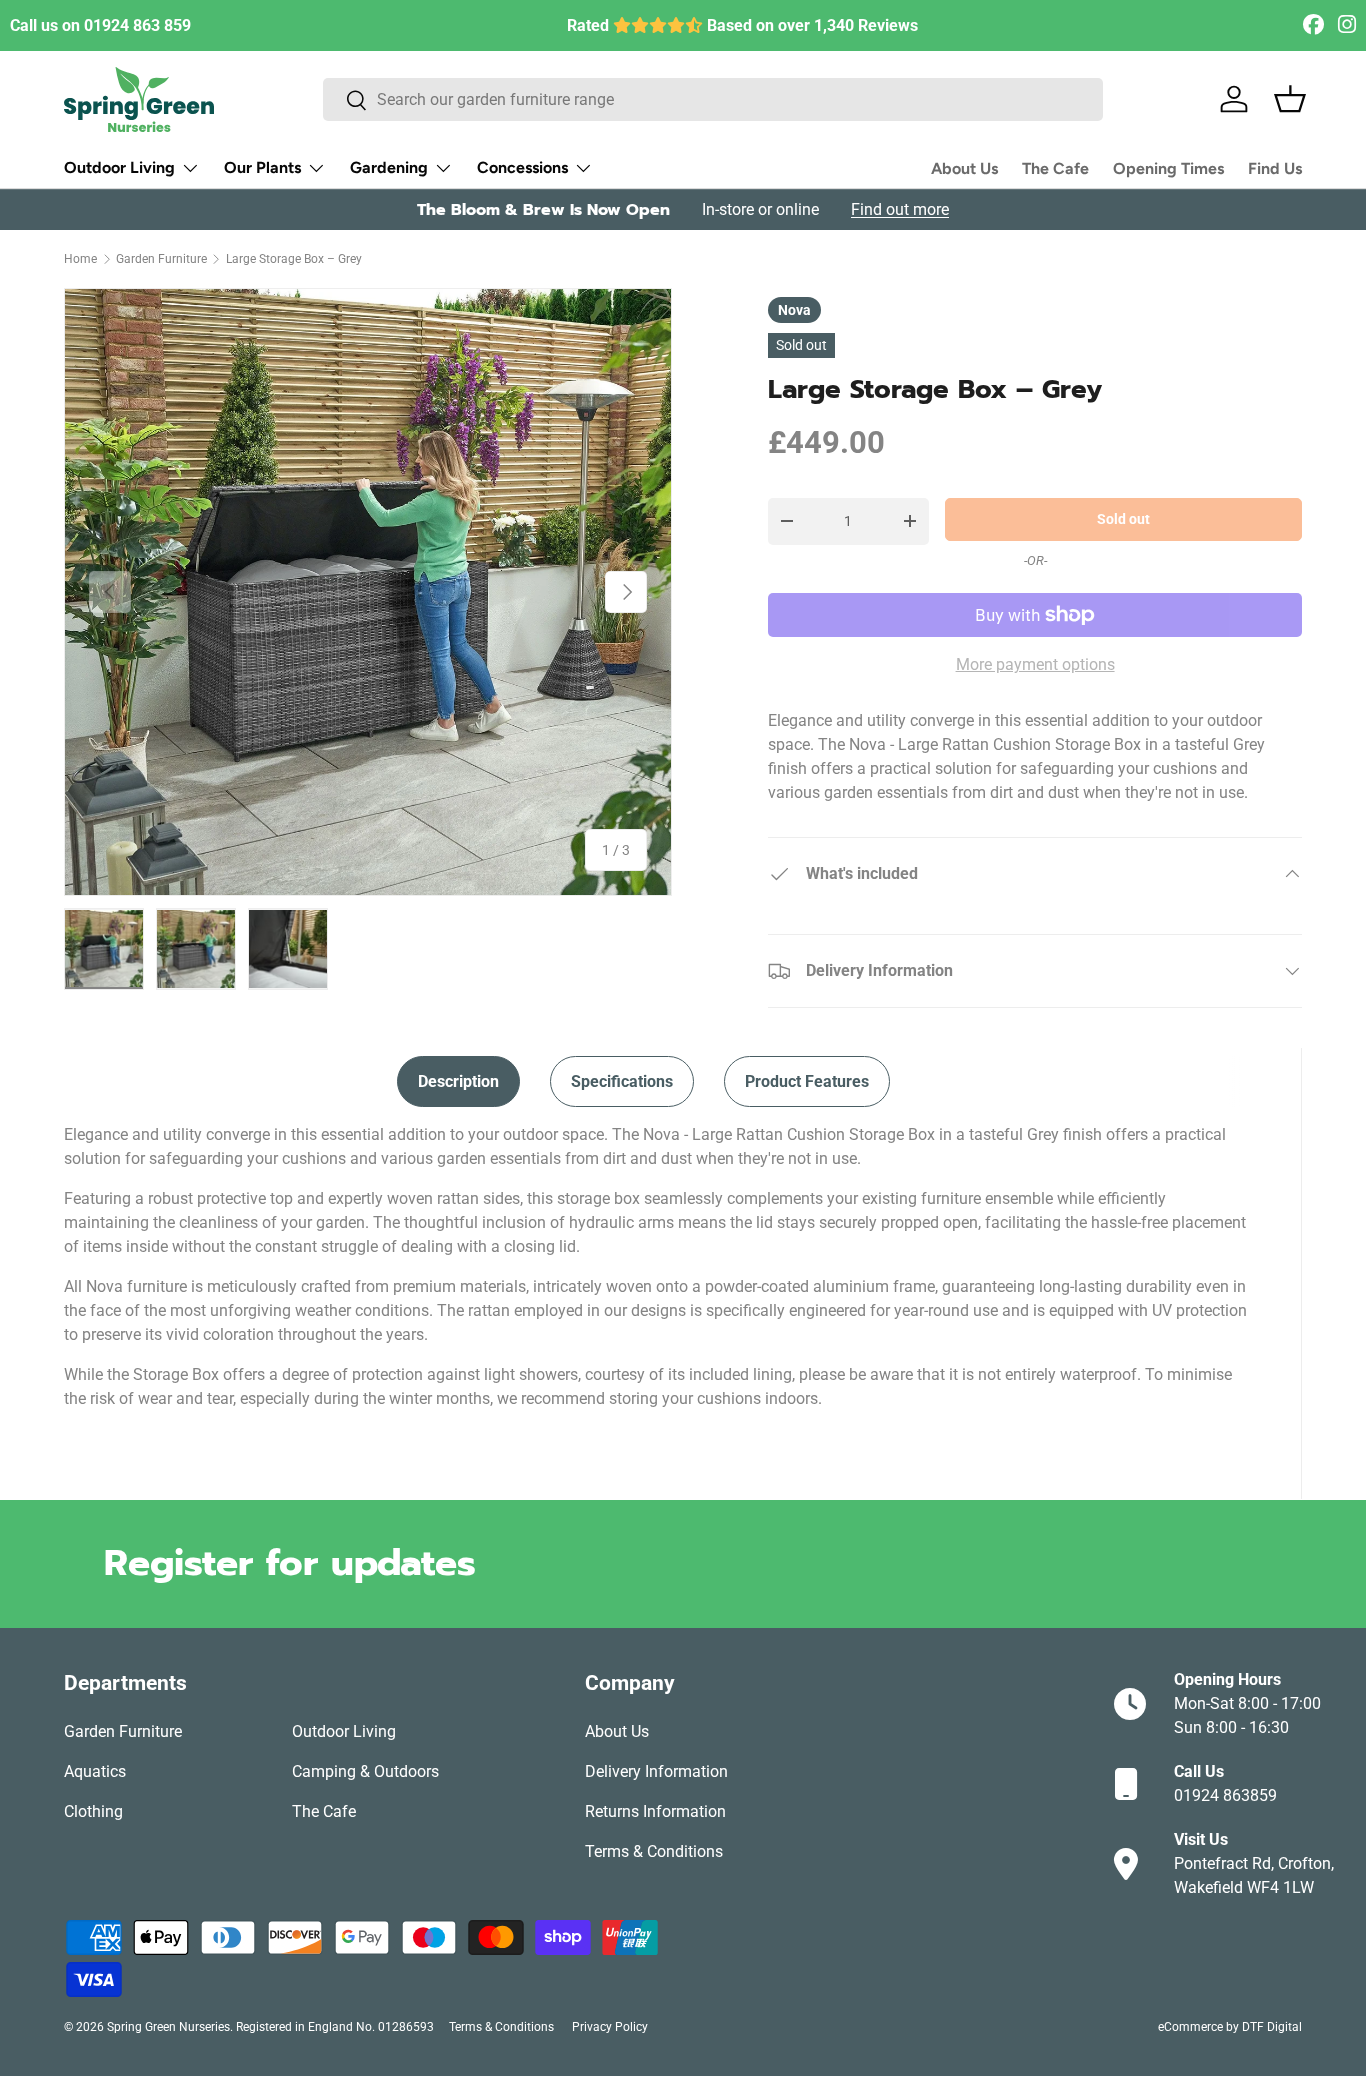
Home (80, 259)
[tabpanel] (658, 1267)
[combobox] (713, 99)
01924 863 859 (137, 25)
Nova (794, 310)
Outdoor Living (119, 167)
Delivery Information (656, 1771)
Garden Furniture (161, 259)
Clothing (93, 1811)
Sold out (1123, 519)
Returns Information (655, 1811)
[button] (1290, 99)
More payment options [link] (1035, 664)
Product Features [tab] (807, 1081)
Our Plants (262, 167)
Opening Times (1168, 168)
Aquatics (95, 1771)
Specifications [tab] (622, 1081)
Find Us (1275, 168)
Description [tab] (458, 1081)
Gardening (389, 167)
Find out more (900, 209)
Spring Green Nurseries (168, 2027)
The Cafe (1055, 168)
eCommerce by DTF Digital (1230, 2027)
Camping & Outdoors (365, 1771)
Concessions (522, 167)
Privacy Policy (610, 2027)
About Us (964, 168)
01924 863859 (1225, 1795)
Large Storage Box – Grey (294, 259)
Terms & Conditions (654, 1851)
